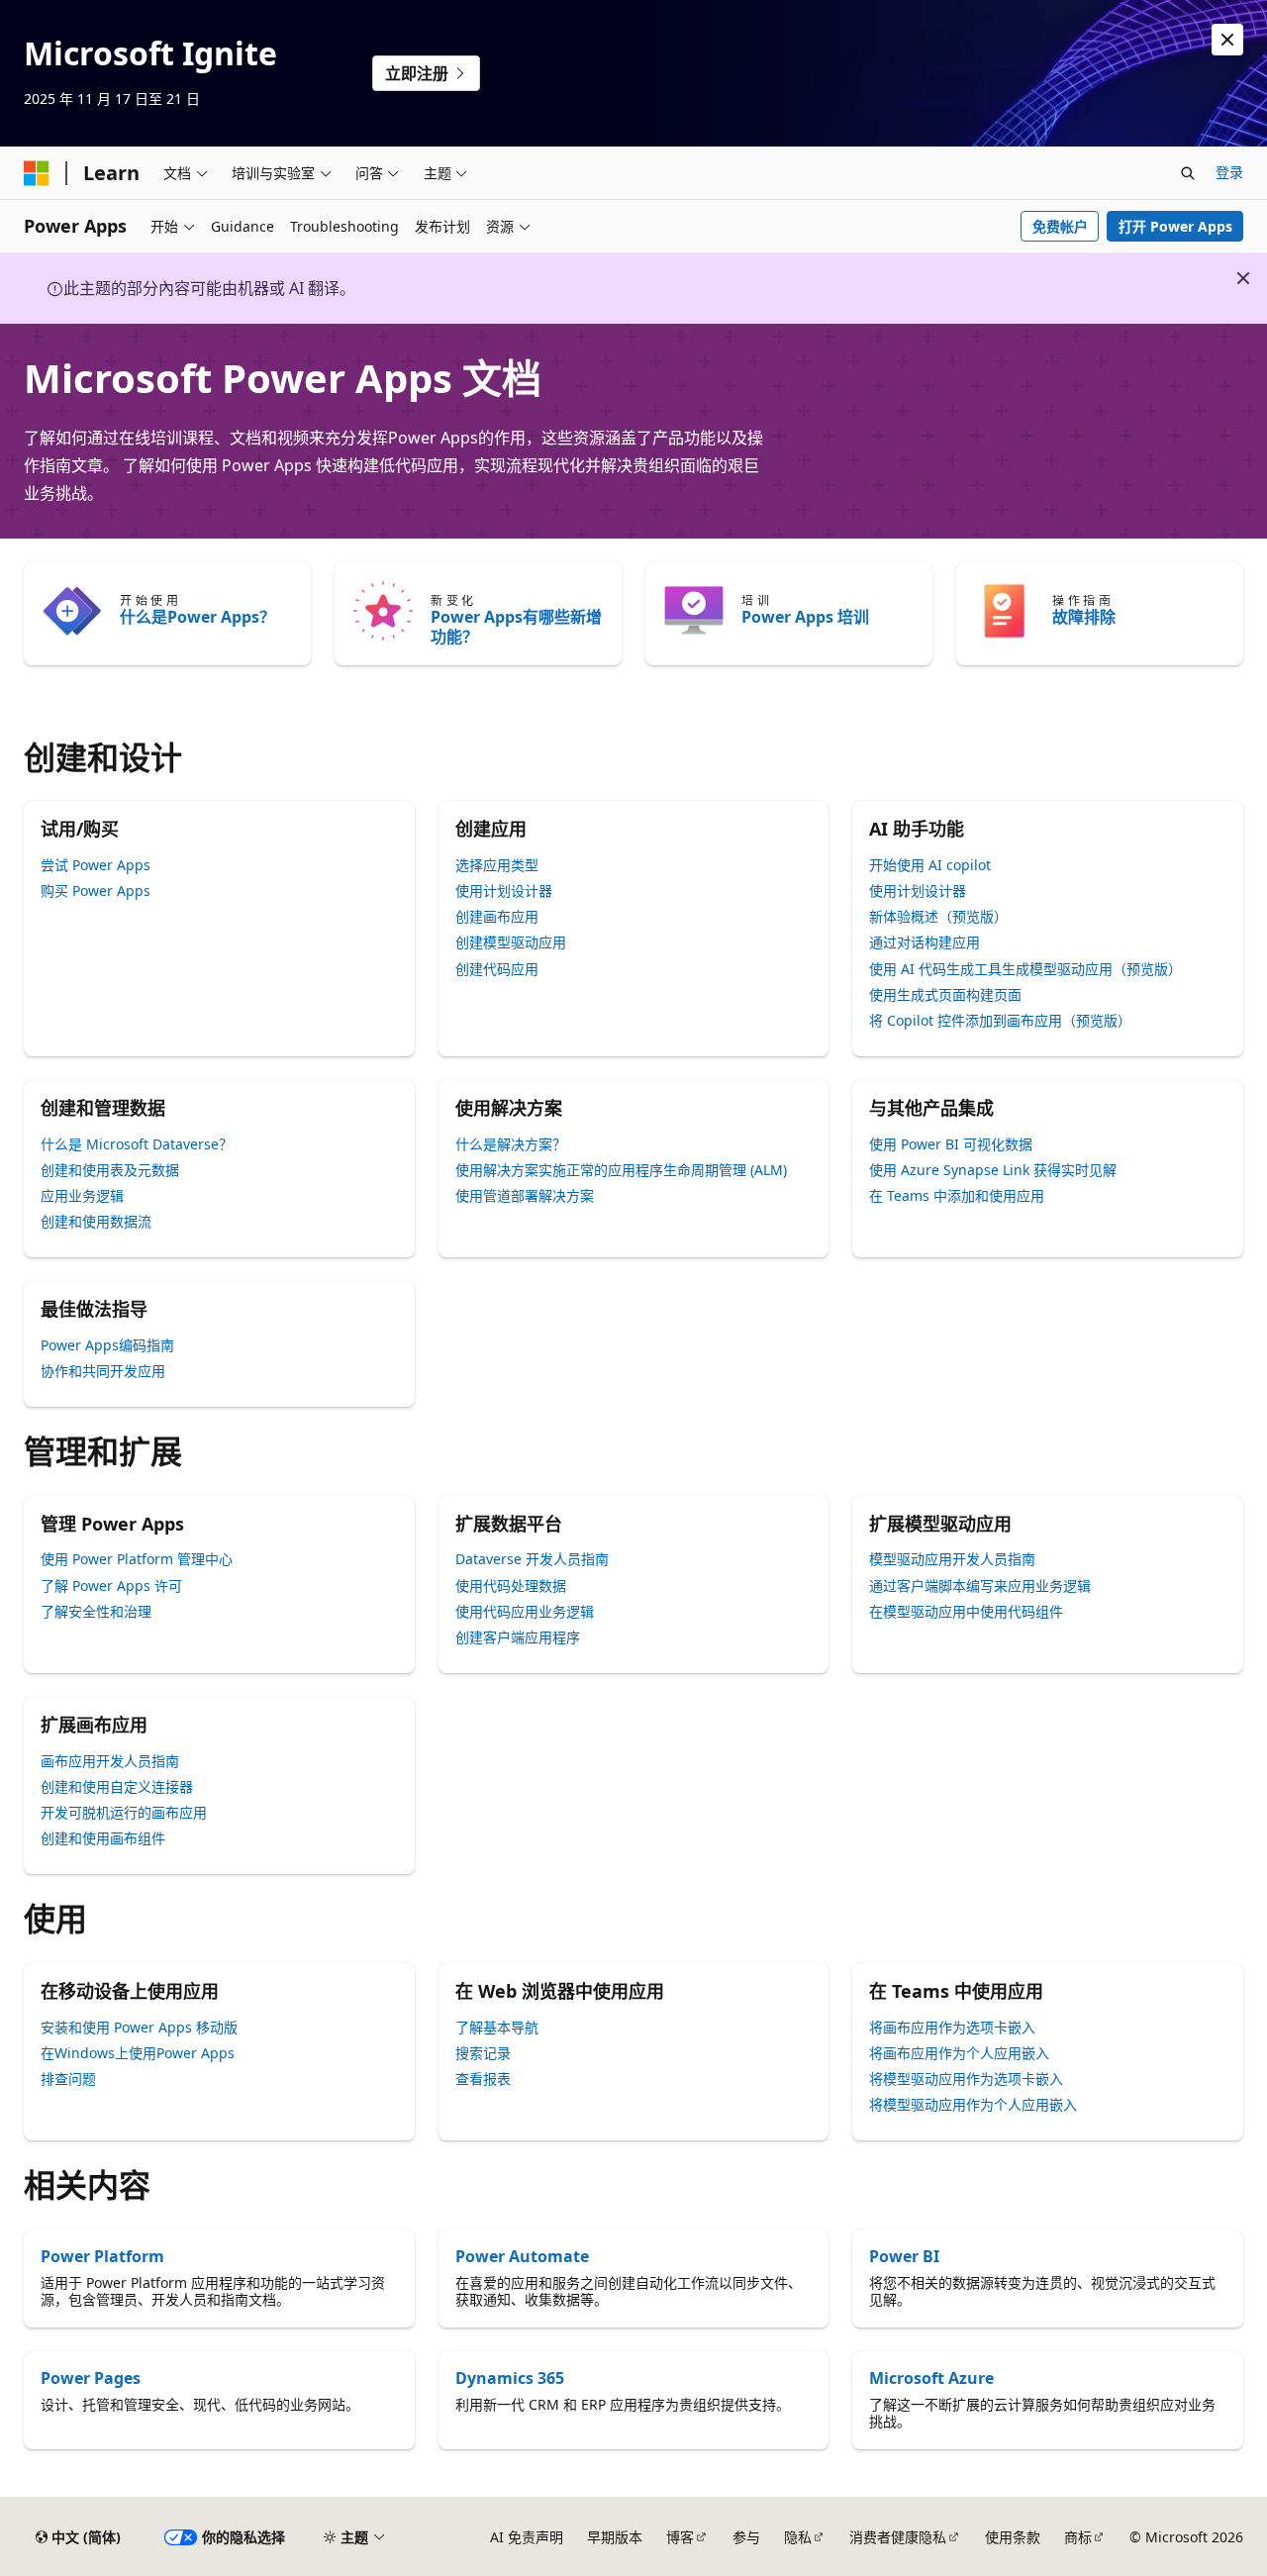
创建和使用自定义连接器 (117, 1786)
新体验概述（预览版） (938, 916)
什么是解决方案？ (511, 1144)
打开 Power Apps (1175, 226)
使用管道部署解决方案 (525, 1195)
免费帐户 (1060, 226)
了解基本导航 (497, 2027)
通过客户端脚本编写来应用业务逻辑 (980, 1585)
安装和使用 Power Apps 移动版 (139, 2027)
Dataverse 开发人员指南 (532, 1559)
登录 (1229, 172)
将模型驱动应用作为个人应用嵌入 (973, 2104)
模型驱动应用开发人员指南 (952, 1559)
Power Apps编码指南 (107, 1345)
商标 (1078, 2537)
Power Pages (91, 2378)
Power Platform (102, 2256)
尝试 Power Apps (96, 865)
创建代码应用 (497, 969)
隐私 (798, 2537)
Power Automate (522, 2256)
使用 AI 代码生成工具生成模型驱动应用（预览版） (1025, 969)
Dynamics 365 (510, 2378)
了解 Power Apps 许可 (111, 1585)
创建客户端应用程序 (518, 1637)
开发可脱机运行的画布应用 (124, 1812)
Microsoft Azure (931, 2378)
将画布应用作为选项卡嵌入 (952, 2027)
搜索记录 (483, 2053)
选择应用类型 (497, 865)
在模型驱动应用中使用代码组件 (966, 1611)
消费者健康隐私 (898, 2537)
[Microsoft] (37, 173)
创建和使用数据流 (96, 1221)
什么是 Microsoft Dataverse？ (137, 1144)
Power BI (904, 2256)
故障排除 (1084, 617)
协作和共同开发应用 (103, 1371)
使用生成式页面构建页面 (945, 994)
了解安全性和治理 (96, 1611)
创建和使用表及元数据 (110, 1170)
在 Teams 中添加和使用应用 (957, 1195)
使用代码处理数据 (511, 1585)
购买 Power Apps (96, 891)
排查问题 (68, 2079)
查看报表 (483, 2079)
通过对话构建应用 (925, 942)
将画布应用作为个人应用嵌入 (959, 2053)
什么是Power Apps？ (197, 617)
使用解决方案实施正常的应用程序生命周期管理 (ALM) (621, 1170)
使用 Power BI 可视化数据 (951, 1144)
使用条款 (1013, 2537)
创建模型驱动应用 (511, 942)
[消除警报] (1227, 40)
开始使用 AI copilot (930, 865)
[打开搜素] (1188, 173)
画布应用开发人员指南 (110, 1761)
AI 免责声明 (527, 2537)
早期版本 (615, 2537)
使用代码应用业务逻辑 (525, 1611)
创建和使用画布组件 (103, 1838)
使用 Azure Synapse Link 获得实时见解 (993, 1170)
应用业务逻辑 (82, 1195)
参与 (746, 2537)
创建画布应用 (497, 916)
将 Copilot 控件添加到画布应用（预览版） (1000, 1020)
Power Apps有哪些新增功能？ (516, 627)
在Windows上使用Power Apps (138, 2053)
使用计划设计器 (504, 891)
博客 (680, 2537)
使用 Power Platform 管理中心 (137, 1559)
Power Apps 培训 (805, 617)
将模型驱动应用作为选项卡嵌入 (966, 2079)
